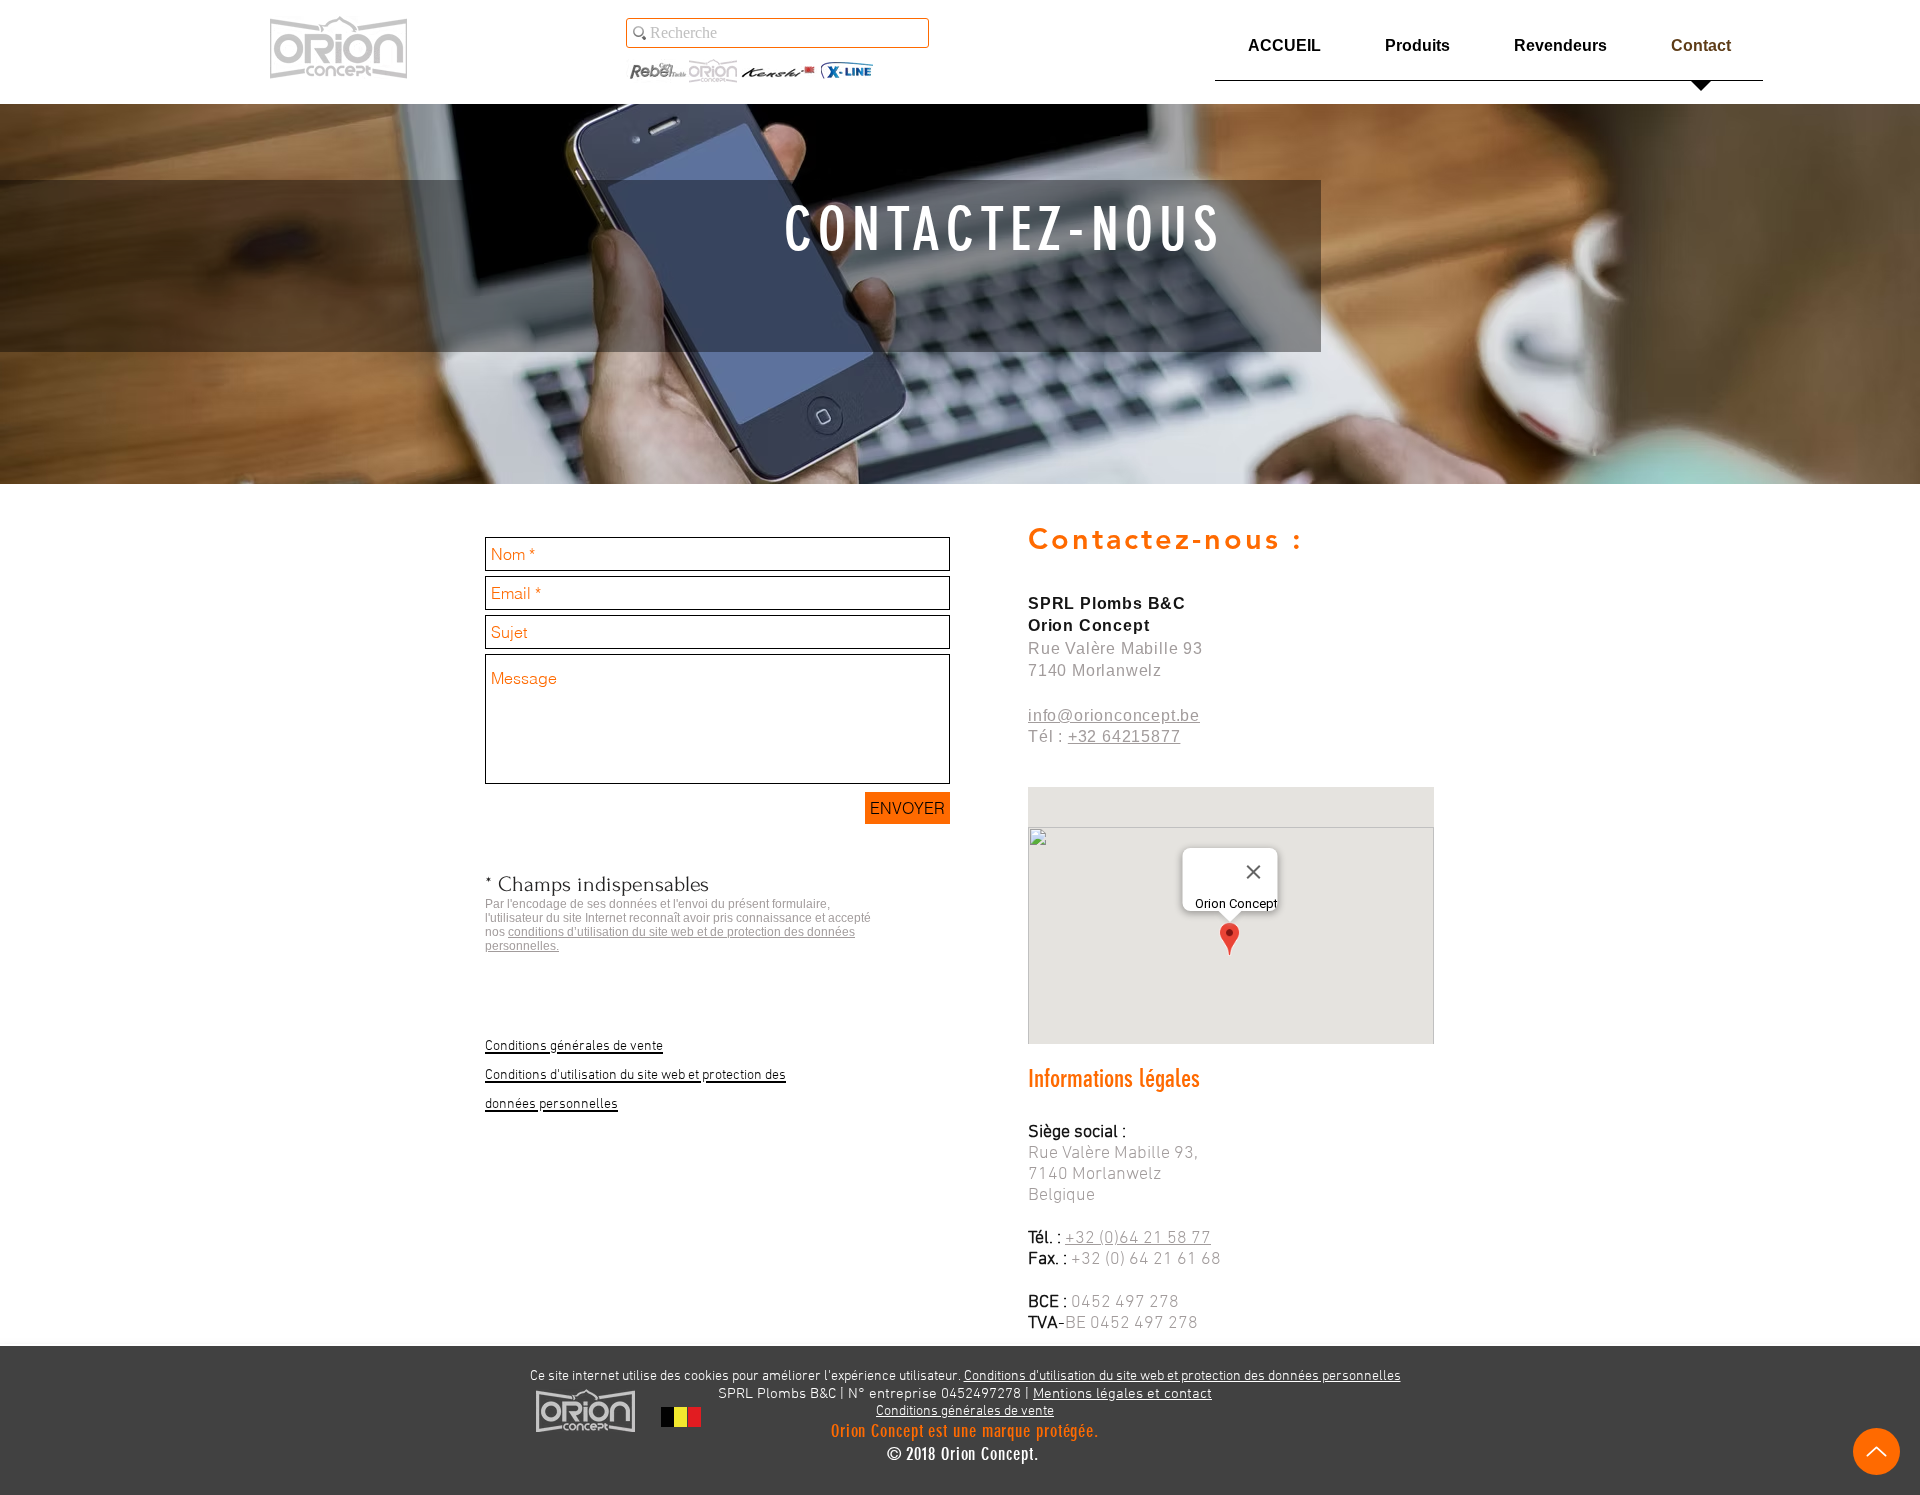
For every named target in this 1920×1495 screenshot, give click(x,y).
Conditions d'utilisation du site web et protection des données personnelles (1182, 1376)
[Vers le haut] (1876, 1451)
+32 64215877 (1124, 736)
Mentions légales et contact (1122, 1394)
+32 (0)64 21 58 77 (1138, 1238)
